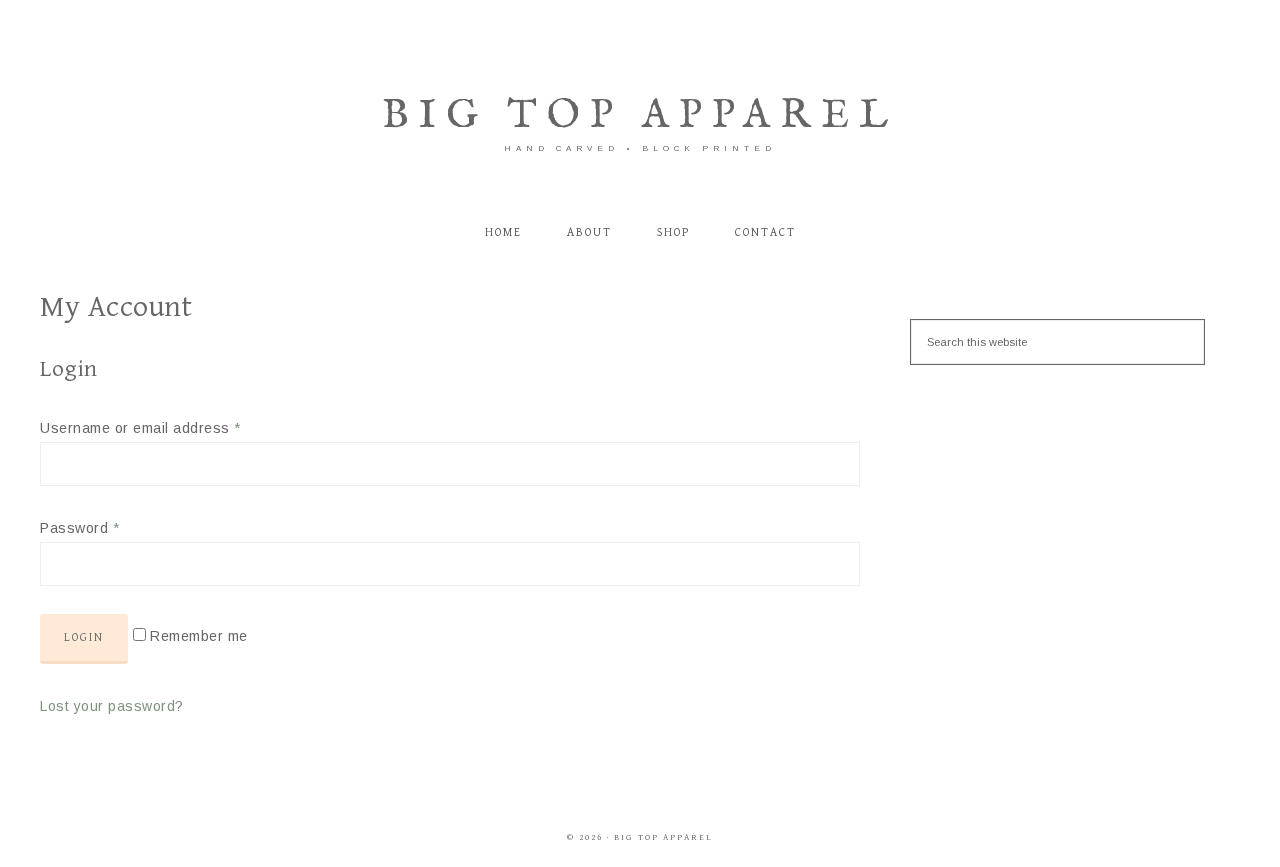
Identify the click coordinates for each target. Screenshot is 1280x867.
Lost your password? (112, 706)
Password (79, 528)
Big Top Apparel (640, 116)
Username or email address (140, 428)
